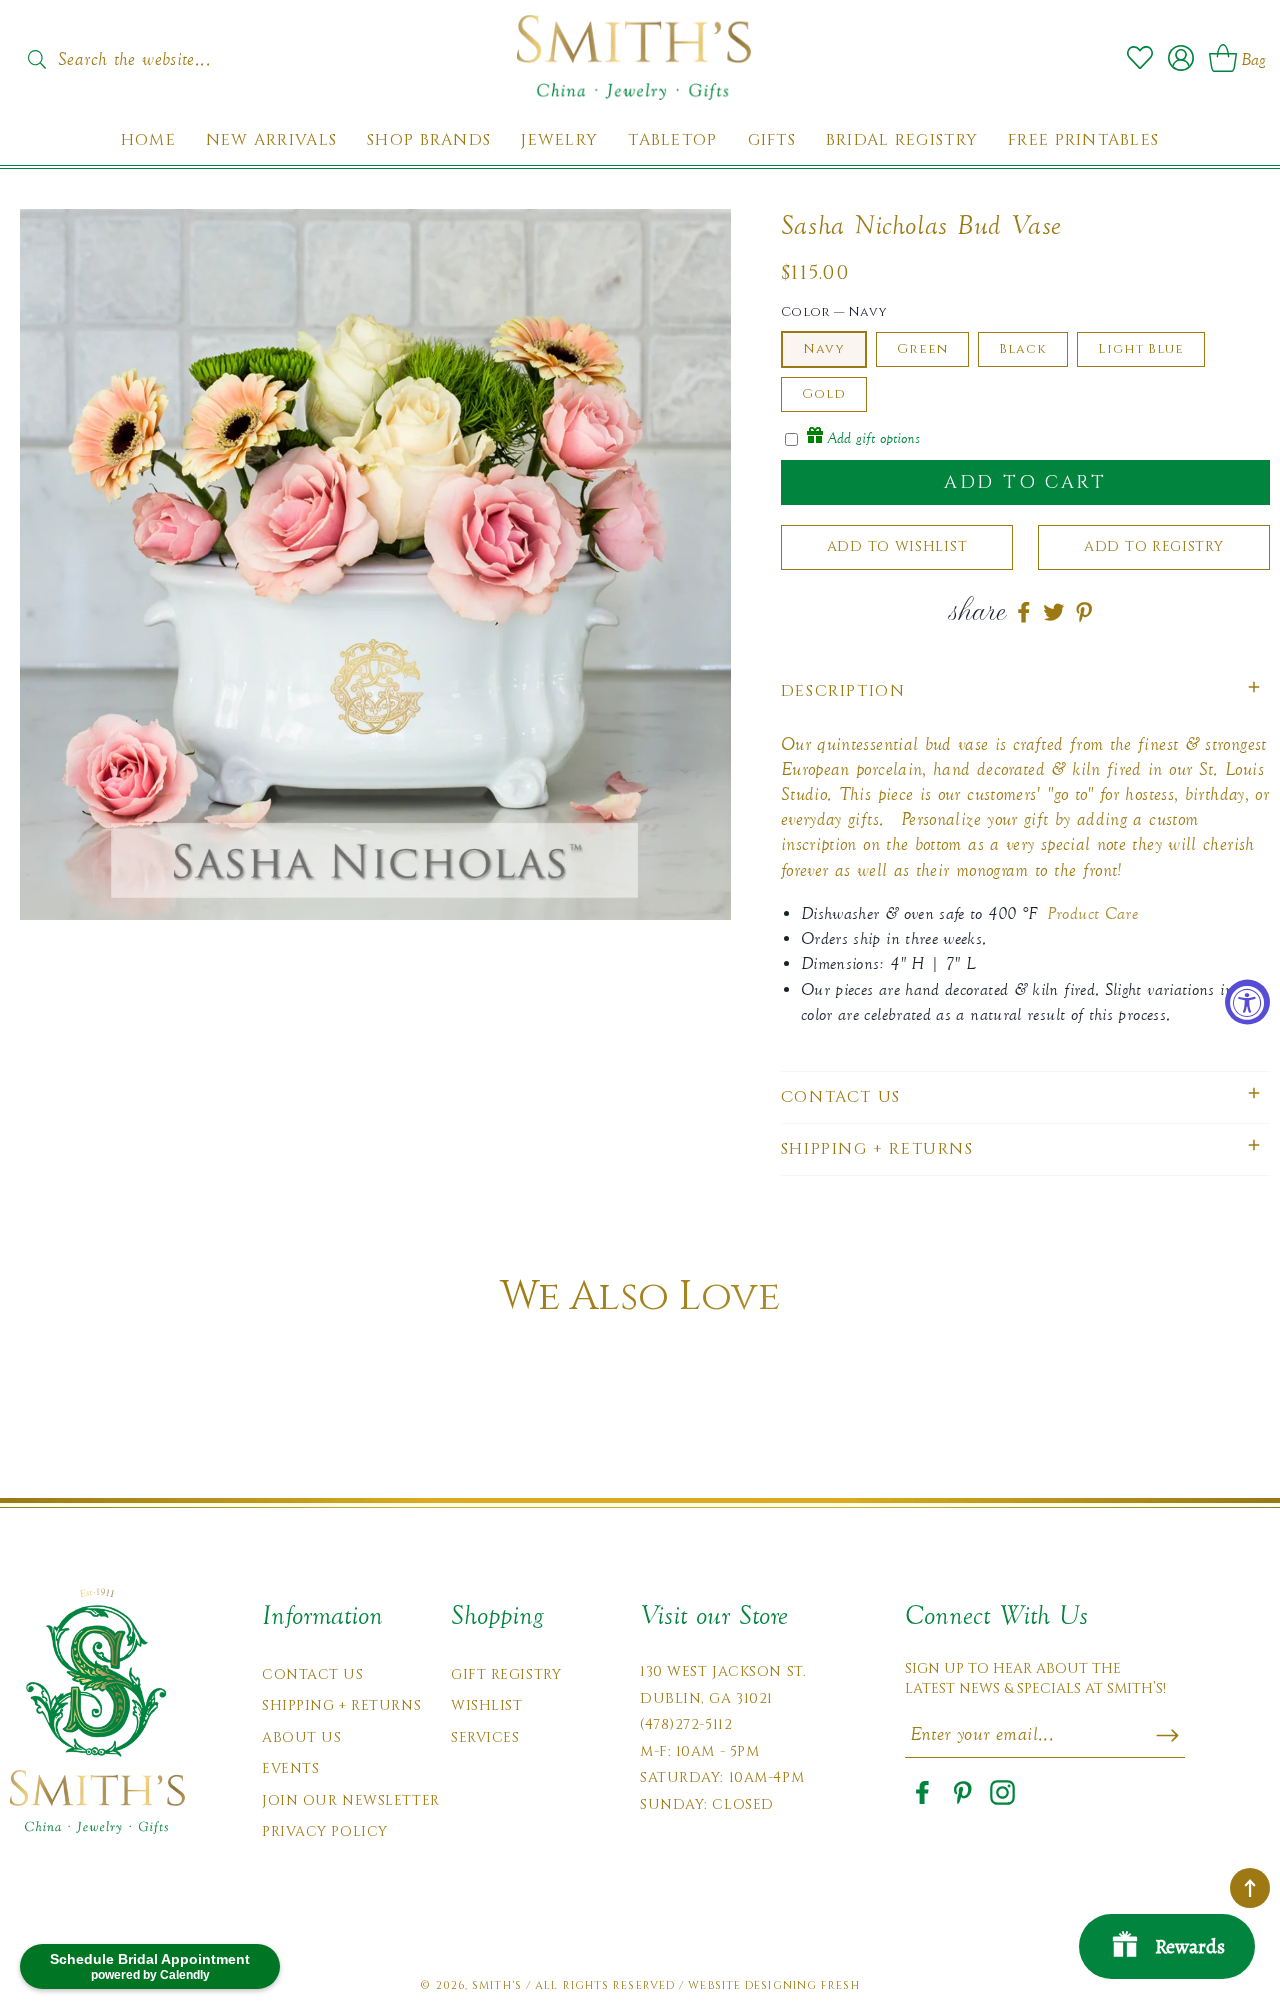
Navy (824, 349)
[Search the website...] (36, 59)
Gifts (772, 140)
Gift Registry (506, 1674)
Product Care (1092, 914)
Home (148, 140)
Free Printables (1083, 140)
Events (290, 1768)
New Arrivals (271, 140)
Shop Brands (429, 140)
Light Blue (1141, 349)
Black (1023, 349)
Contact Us (313, 1674)
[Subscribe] (1167, 1735)
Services (485, 1737)
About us (301, 1737)
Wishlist (486, 1705)
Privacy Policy (325, 1831)
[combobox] (155, 53)
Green (922, 349)
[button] (1025, 691)
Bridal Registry (902, 140)
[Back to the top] (1250, 1888)
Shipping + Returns (341, 1705)
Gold (824, 394)
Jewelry (559, 140)
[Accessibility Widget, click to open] (1247, 1002)
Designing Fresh (802, 1985)
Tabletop (672, 140)
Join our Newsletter (351, 1800)
